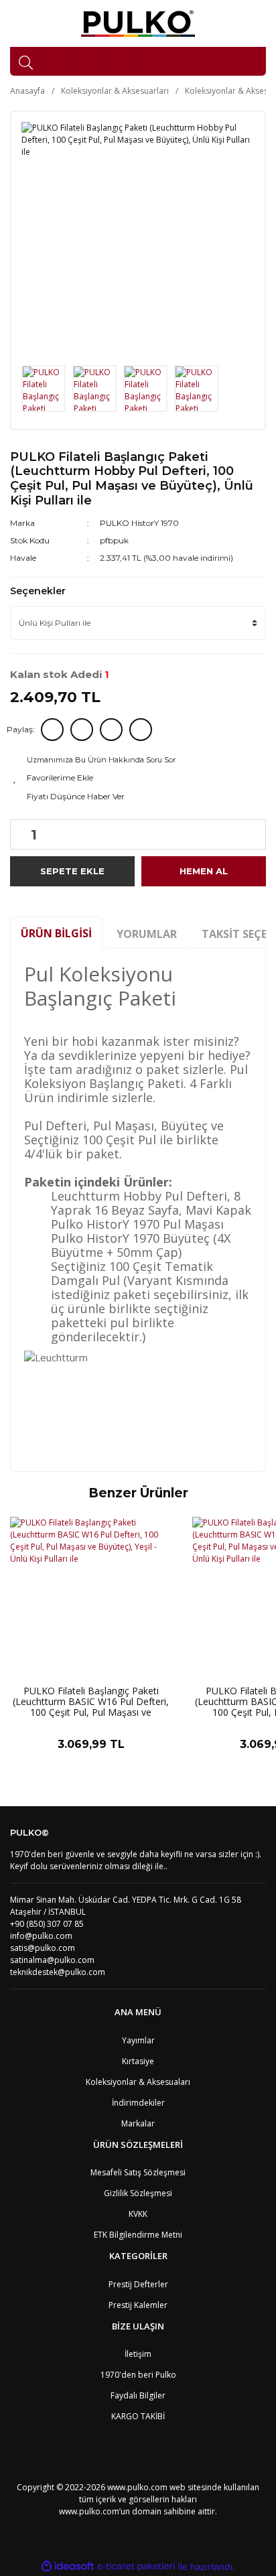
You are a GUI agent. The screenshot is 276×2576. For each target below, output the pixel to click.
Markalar (138, 2123)
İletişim (138, 2354)
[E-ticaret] (136, 2567)
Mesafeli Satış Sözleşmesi (138, 2172)
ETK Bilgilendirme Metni (138, 2235)
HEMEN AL (204, 871)
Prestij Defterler (138, 2284)
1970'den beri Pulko (138, 2375)
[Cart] (123, 61)
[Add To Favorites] (138, 778)
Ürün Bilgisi (56, 933)
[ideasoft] (68, 2567)
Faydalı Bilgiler (138, 2395)
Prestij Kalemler (138, 2305)
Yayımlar (138, 2040)
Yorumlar (147, 934)
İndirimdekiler (138, 2103)
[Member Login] (90, 61)
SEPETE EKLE (72, 871)
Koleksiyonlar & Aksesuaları (138, 2082)
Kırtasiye (138, 2061)
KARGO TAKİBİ (138, 2416)
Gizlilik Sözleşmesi (138, 2193)
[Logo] (138, 23)
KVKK (138, 2214)
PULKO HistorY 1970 (139, 523)
